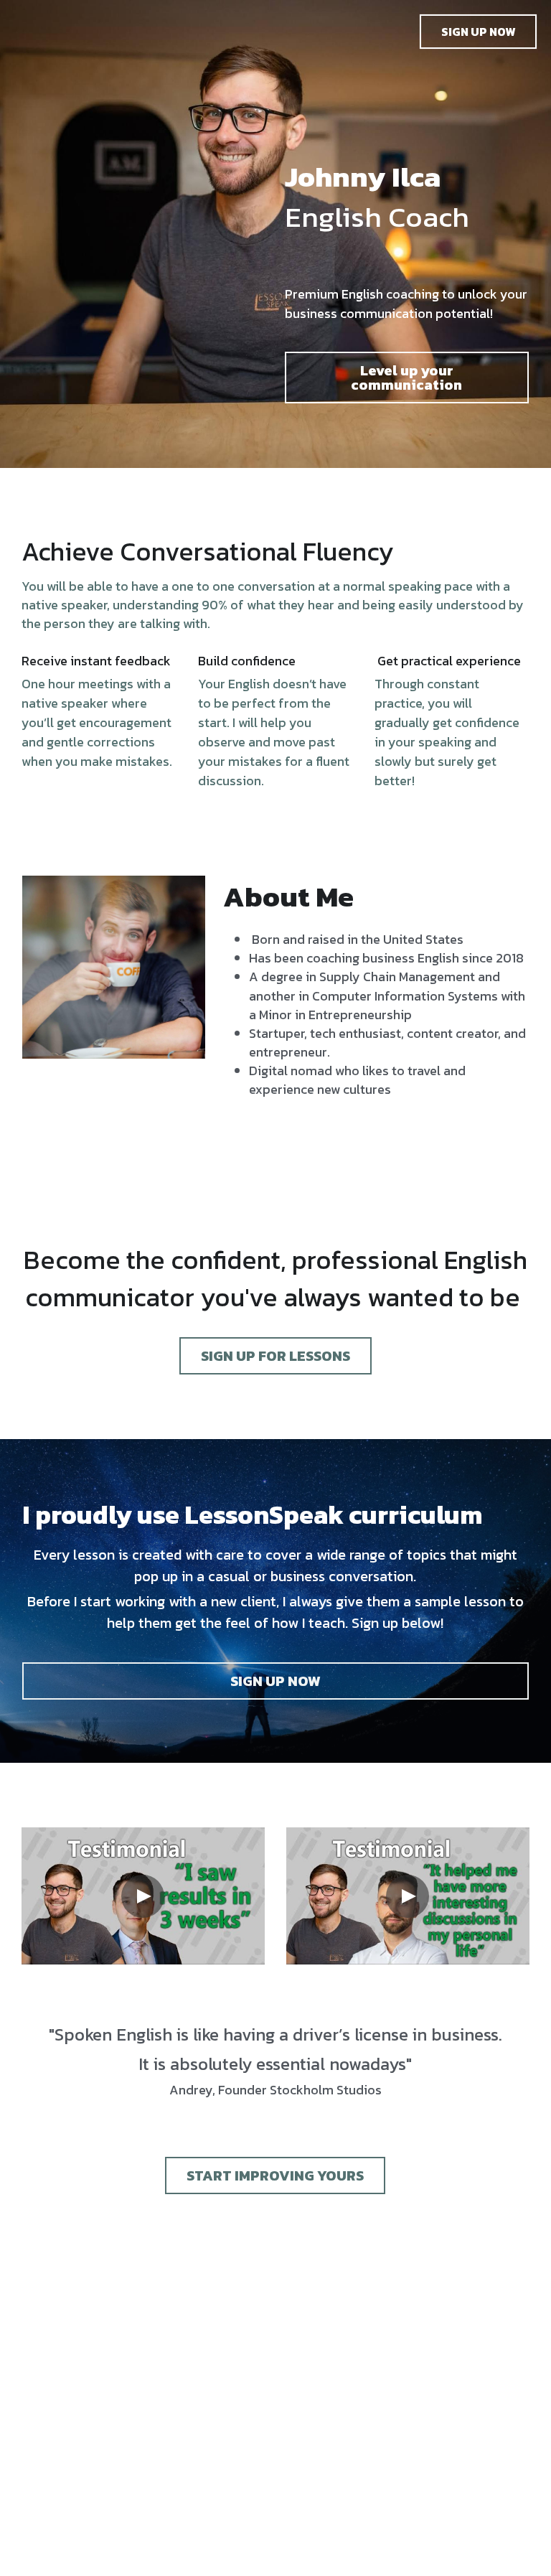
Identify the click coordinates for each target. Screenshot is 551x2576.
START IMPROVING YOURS (275, 2175)
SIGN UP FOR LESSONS (275, 1356)
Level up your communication (406, 378)
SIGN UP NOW (478, 32)
